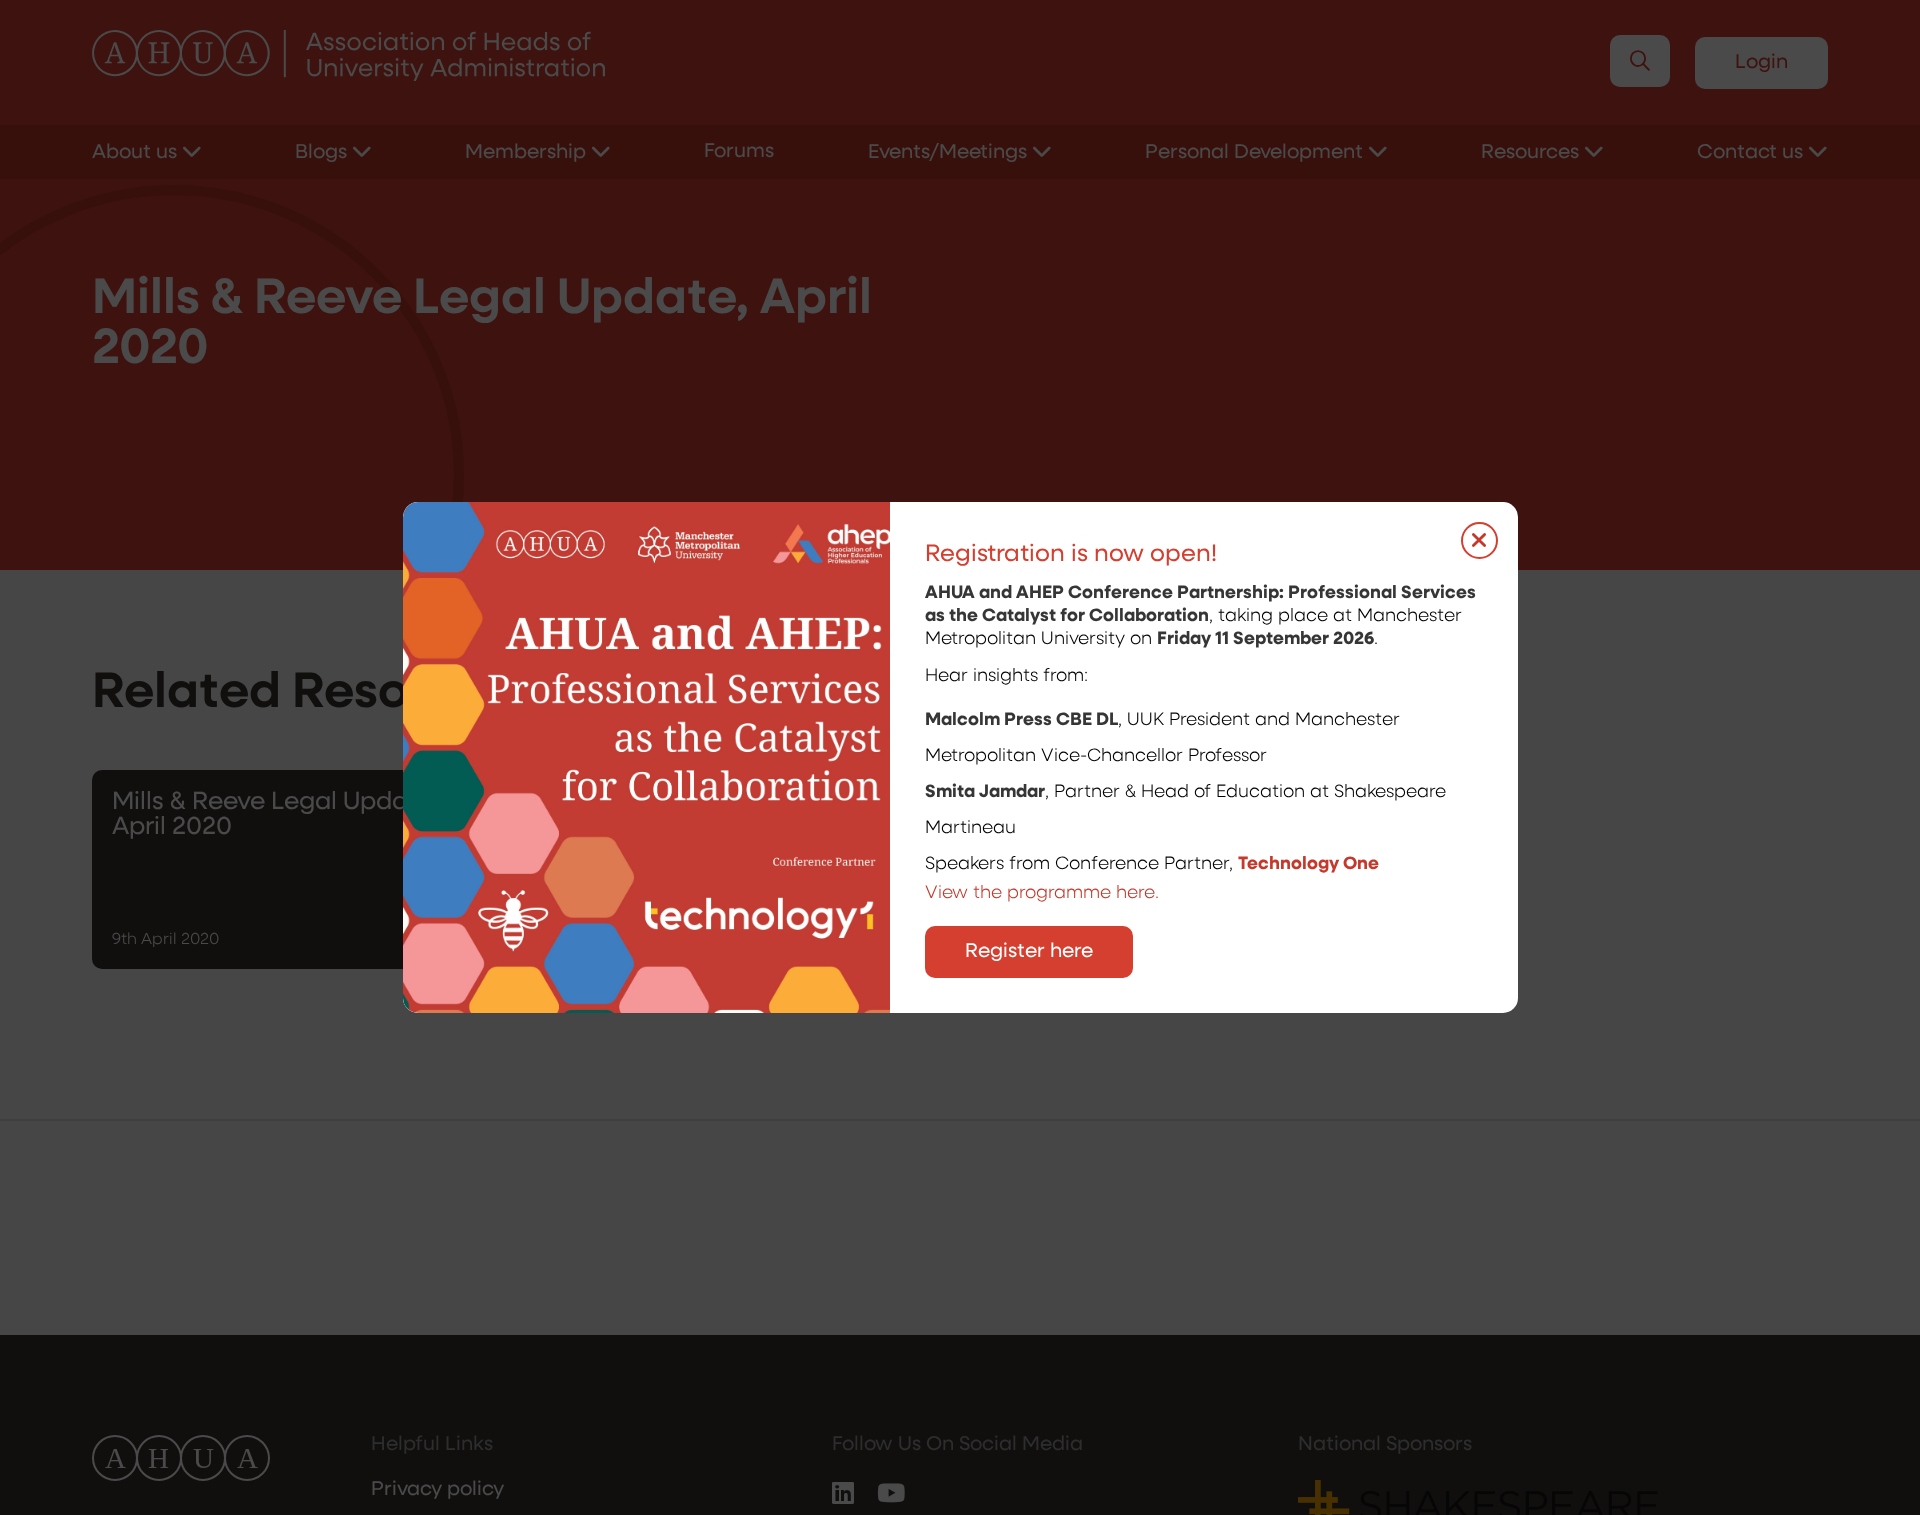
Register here (1029, 952)
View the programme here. (1044, 894)
